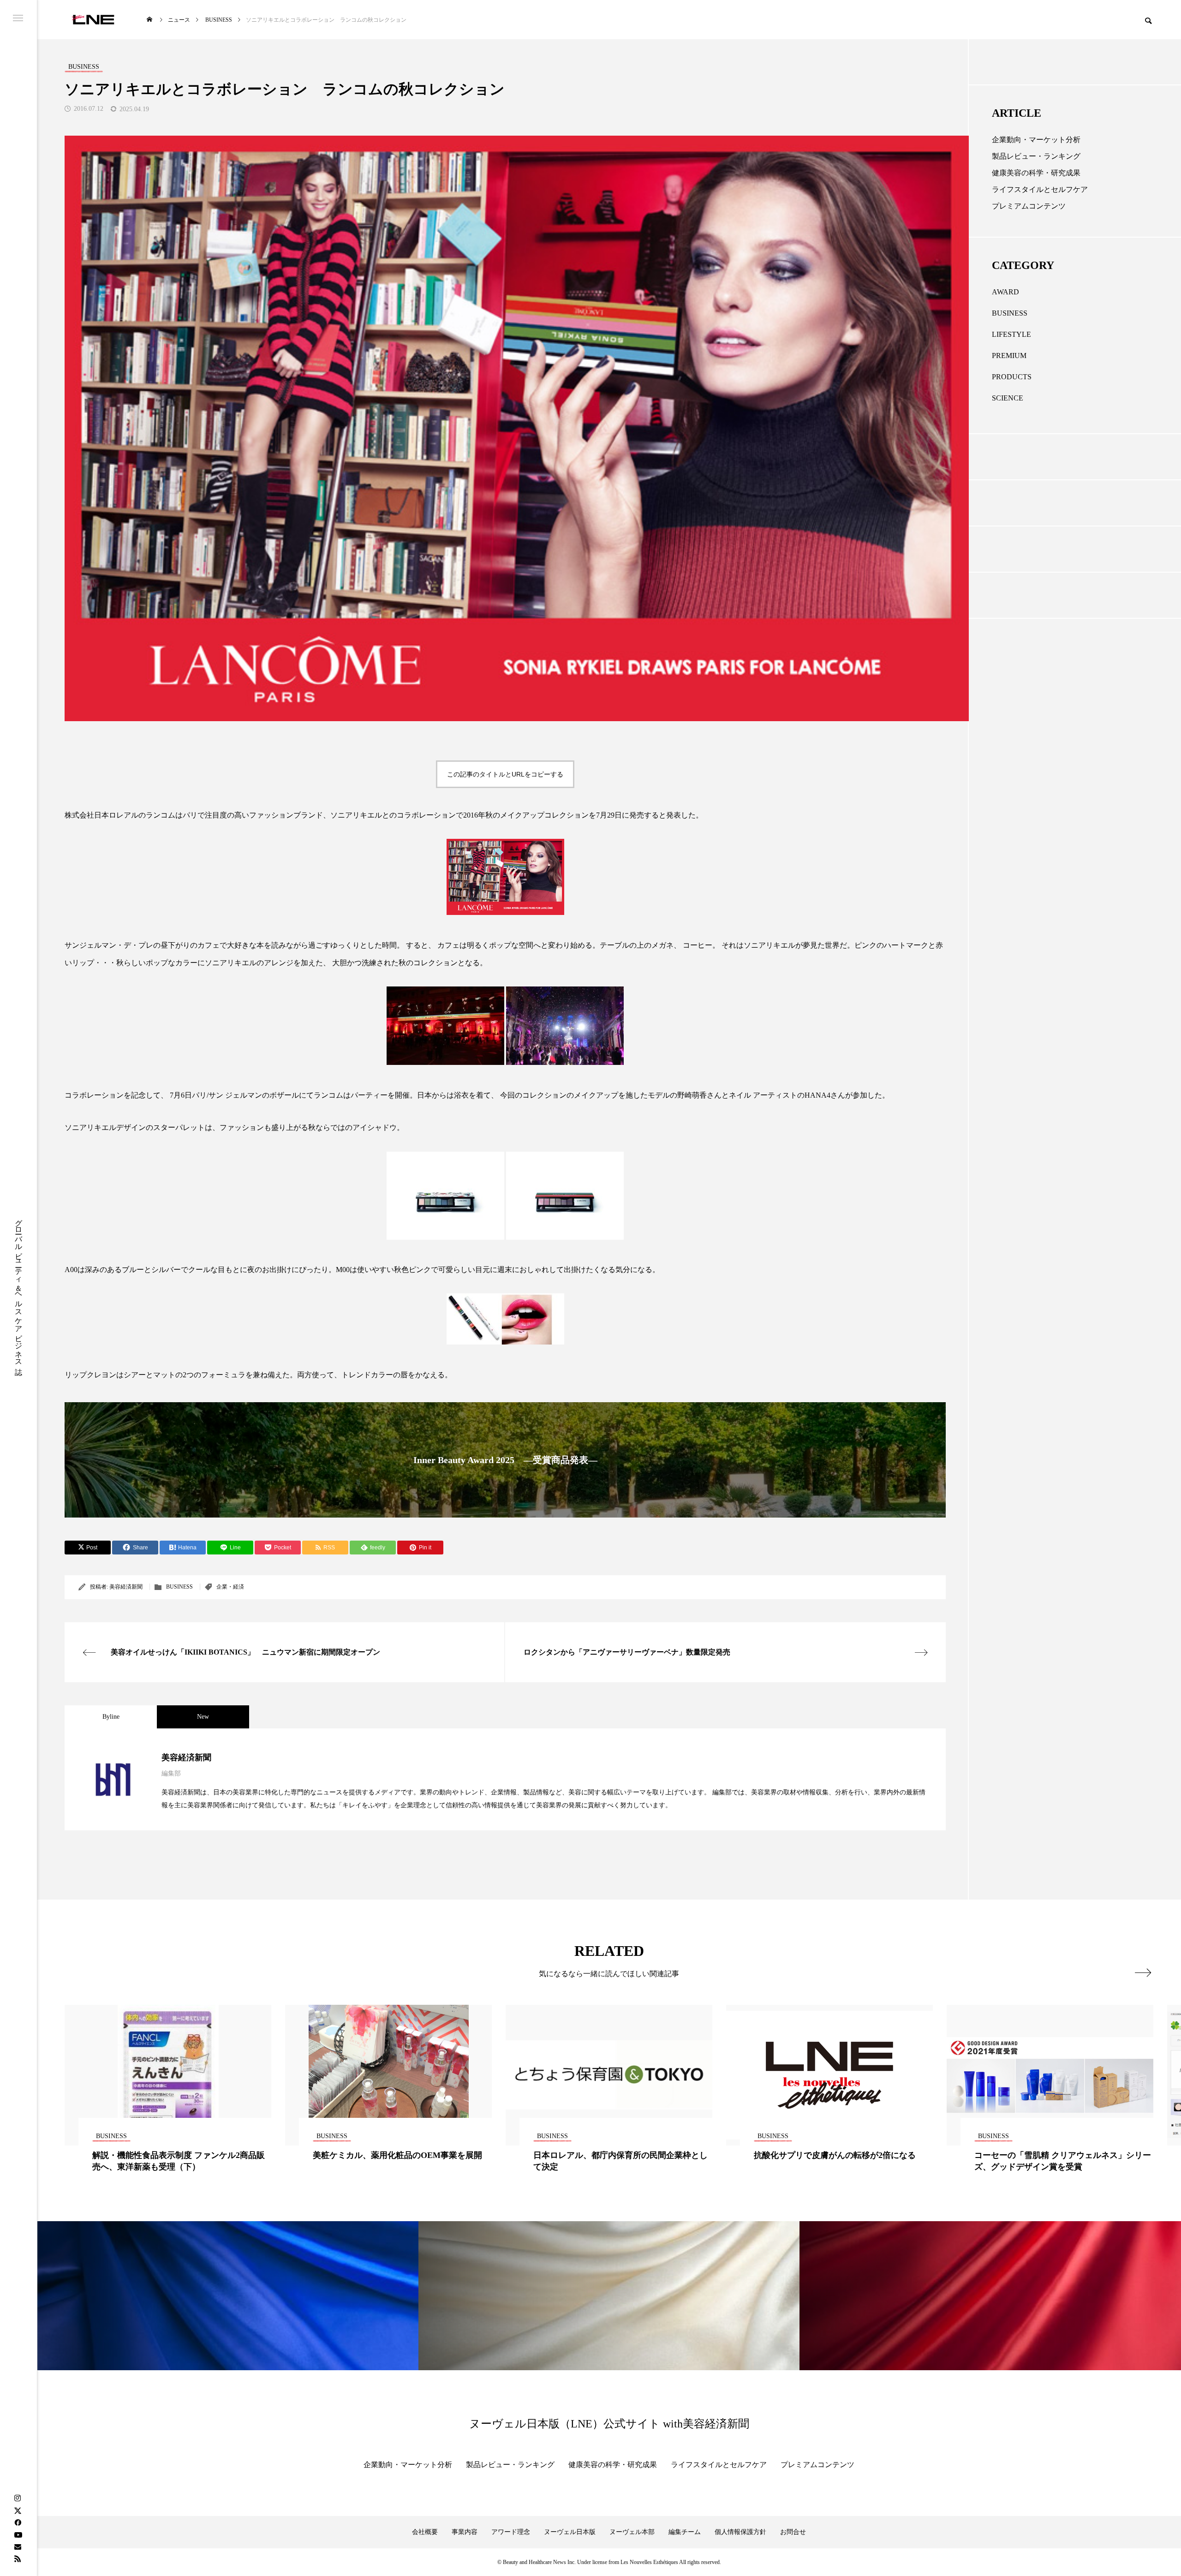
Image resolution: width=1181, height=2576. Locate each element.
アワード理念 (511, 2532)
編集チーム (685, 2532)
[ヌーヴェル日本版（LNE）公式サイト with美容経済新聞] (93, 20)
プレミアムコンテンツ (1029, 206)
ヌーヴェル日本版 (570, 2532)
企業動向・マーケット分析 (1036, 140)
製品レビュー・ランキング (1036, 156)
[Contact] (18, 2546)
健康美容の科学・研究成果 (1036, 173)
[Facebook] (18, 2522)
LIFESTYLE (1011, 334)
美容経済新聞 (126, 1587)
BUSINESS (179, 1587)
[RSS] (18, 2558)
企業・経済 (230, 1587)
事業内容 (465, 2532)
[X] (18, 2510)
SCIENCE (1008, 398)
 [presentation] (1143, 1972)
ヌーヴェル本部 (632, 2532)
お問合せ (793, 2532)
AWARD (1005, 292)
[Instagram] (18, 2498)
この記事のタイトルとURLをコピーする (505, 774)
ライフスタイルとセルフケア (1040, 189)
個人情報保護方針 (740, 2532)
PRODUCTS (1012, 377)
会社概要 (425, 2532)
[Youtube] (18, 2534)
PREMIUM (1009, 356)
